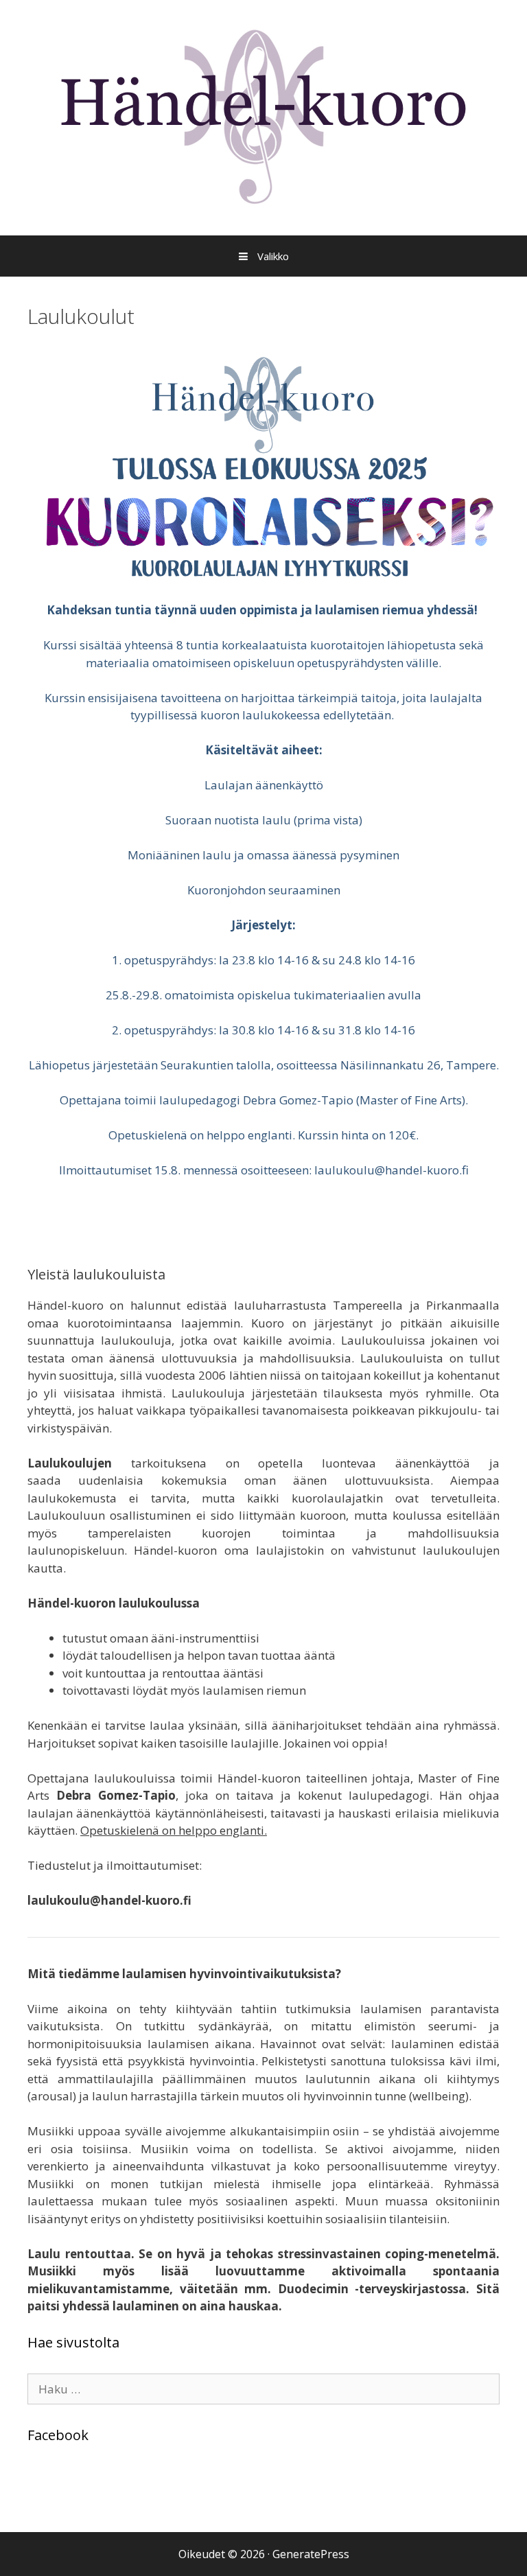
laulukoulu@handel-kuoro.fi (391, 1170)
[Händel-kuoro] (263, 116)
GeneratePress (311, 2554)
